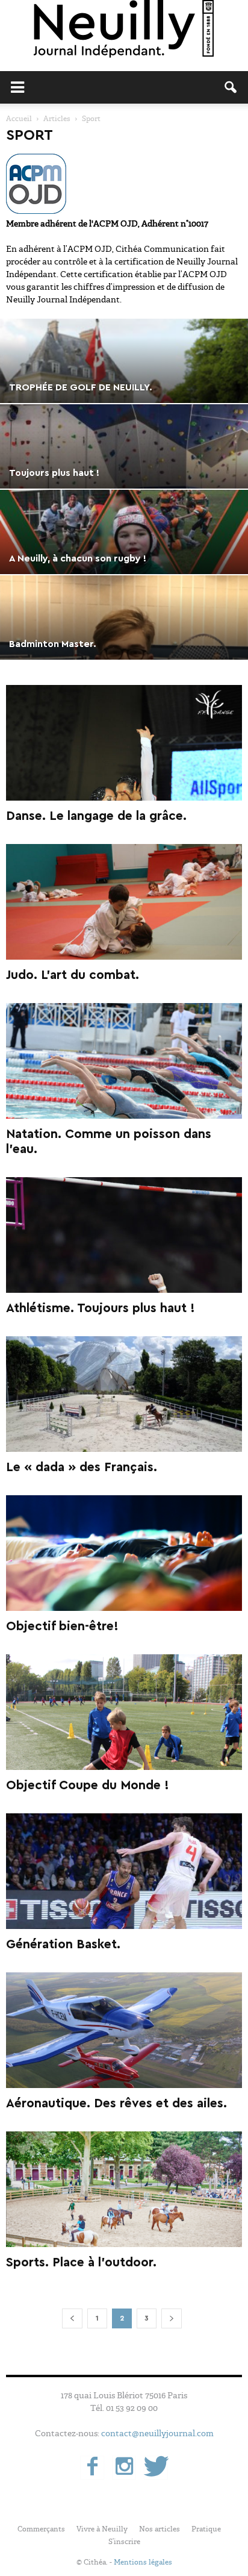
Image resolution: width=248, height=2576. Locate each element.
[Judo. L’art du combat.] (124, 902)
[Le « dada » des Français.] (124, 1394)
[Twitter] (156, 2468)
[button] (231, 87)
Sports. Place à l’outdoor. (81, 2262)
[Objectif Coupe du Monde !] (124, 1712)
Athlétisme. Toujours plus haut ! (101, 1308)
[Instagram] (124, 2468)
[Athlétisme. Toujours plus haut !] (124, 1235)
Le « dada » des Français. (82, 1467)
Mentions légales (143, 2562)
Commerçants (41, 2529)
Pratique (206, 2529)
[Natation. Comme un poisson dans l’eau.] (124, 1061)
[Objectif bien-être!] (124, 1553)
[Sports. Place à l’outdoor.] (124, 2189)
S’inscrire (124, 2542)
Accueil (19, 119)
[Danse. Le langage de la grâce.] (124, 743)
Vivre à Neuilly (102, 2529)
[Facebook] (92, 2468)
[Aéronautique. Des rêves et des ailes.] (124, 2030)
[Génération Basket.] (124, 1871)
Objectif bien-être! (62, 1626)
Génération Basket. (63, 1944)
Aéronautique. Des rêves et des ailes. (116, 2103)
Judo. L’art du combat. (73, 975)
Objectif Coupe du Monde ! (88, 1785)
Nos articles (160, 2529)
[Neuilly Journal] (124, 30)
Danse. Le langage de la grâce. (96, 816)
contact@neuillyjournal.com (157, 2433)
